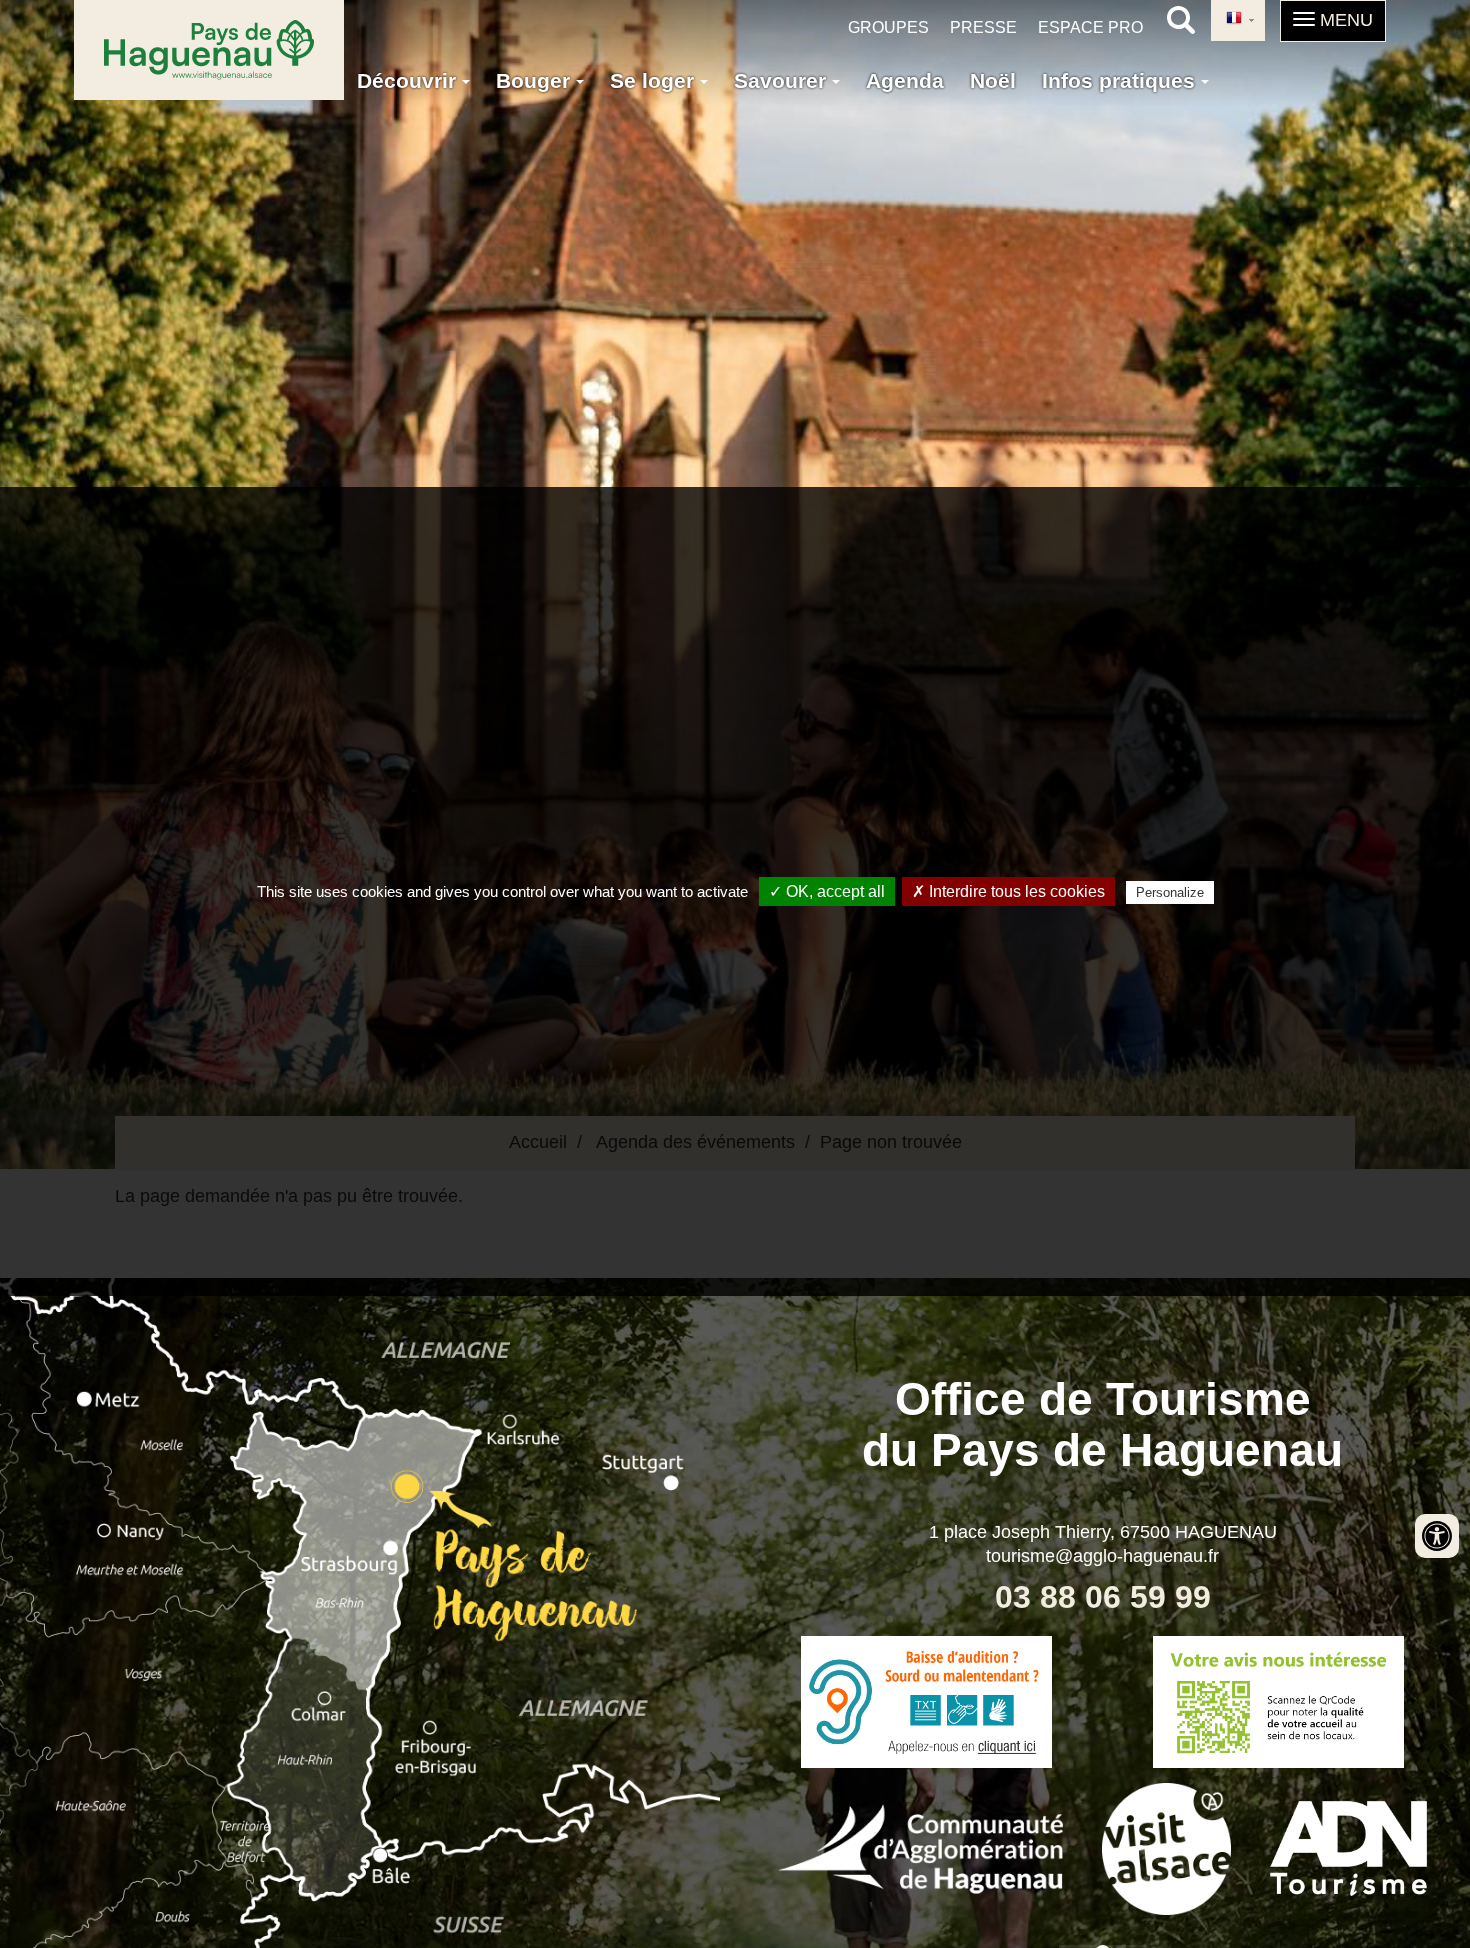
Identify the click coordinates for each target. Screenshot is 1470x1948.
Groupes (888, 27)
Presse (983, 27)
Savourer (783, 80)
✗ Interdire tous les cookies (1008, 891)
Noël (993, 80)
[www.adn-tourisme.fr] (1348, 1846)
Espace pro (1090, 27)
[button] (1333, 21)
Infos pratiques (1121, 80)
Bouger (536, 80)
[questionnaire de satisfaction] (1279, 1702)
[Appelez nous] (926, 1702)
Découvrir (409, 80)
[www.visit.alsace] (1166, 1846)
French (1238, 20)
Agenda (905, 80)
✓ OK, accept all (827, 891)
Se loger (655, 80)
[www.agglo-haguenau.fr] (920, 1846)
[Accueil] (209, 50)
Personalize (1170, 892)
